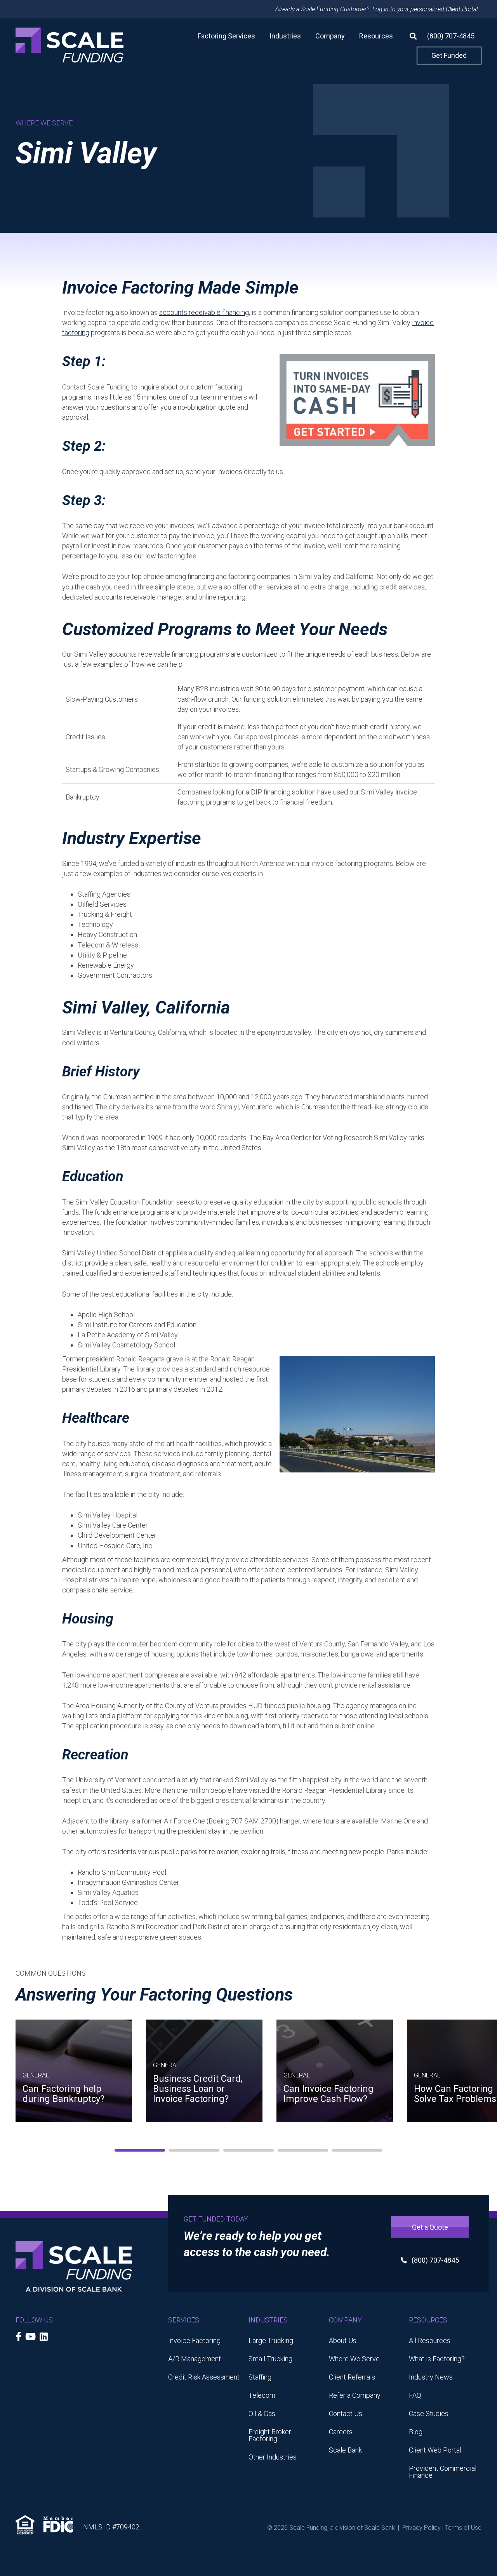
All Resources (430, 2340)
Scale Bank (345, 2450)
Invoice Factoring (194, 2340)
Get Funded (449, 55)
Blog (416, 2432)
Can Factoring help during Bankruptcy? (63, 2094)
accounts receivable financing (204, 312)
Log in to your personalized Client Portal (425, 9)
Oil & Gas (262, 2413)
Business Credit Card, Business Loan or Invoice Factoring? (198, 2089)
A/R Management (195, 2359)
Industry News (431, 2377)
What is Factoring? (437, 2359)
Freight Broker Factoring (270, 2435)
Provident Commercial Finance (443, 2472)
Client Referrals (352, 2377)
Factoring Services (226, 36)
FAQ (415, 2395)
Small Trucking (270, 2359)
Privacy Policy (421, 2528)
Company (330, 36)
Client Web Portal (435, 2450)
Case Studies (429, 2413)
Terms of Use (463, 2528)
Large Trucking (271, 2340)
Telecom (262, 2395)
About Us (343, 2340)
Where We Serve (354, 2359)
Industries (285, 36)
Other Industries (273, 2457)
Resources (376, 36)
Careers (341, 2432)
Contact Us (346, 2413)
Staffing (260, 2377)
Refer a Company (355, 2395)
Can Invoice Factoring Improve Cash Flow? (328, 2094)
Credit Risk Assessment (204, 2377)
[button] (410, 36)
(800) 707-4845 (451, 36)
